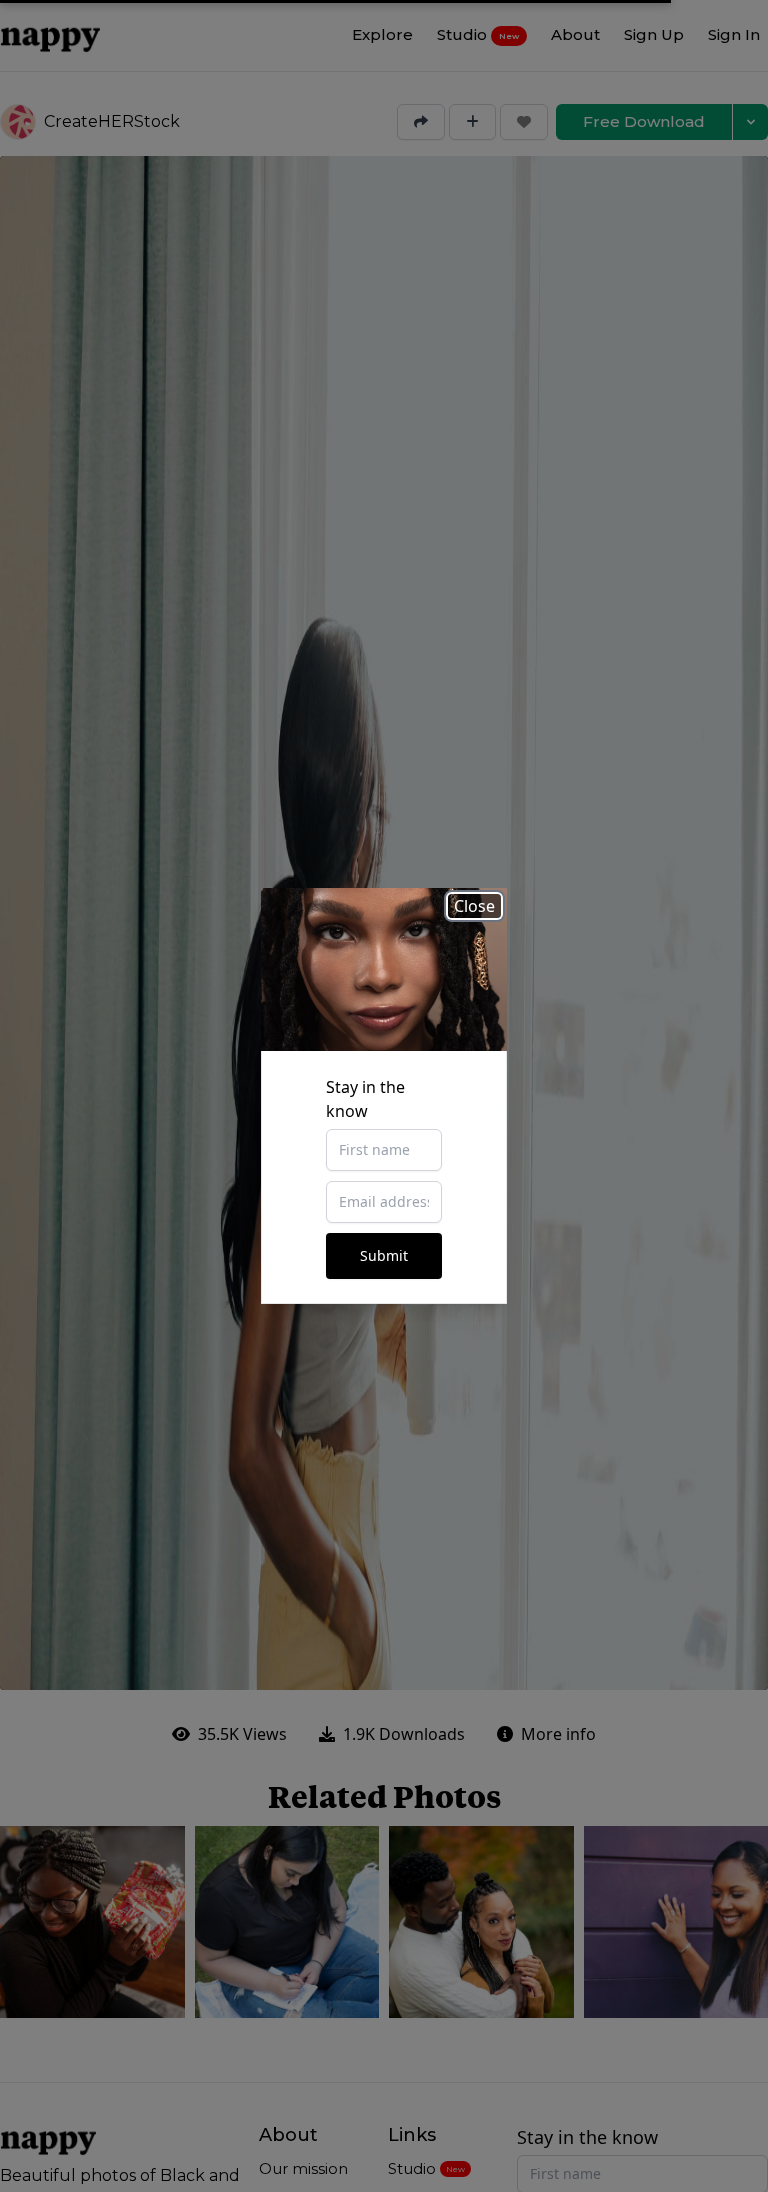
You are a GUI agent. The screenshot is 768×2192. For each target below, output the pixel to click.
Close (474, 906)
